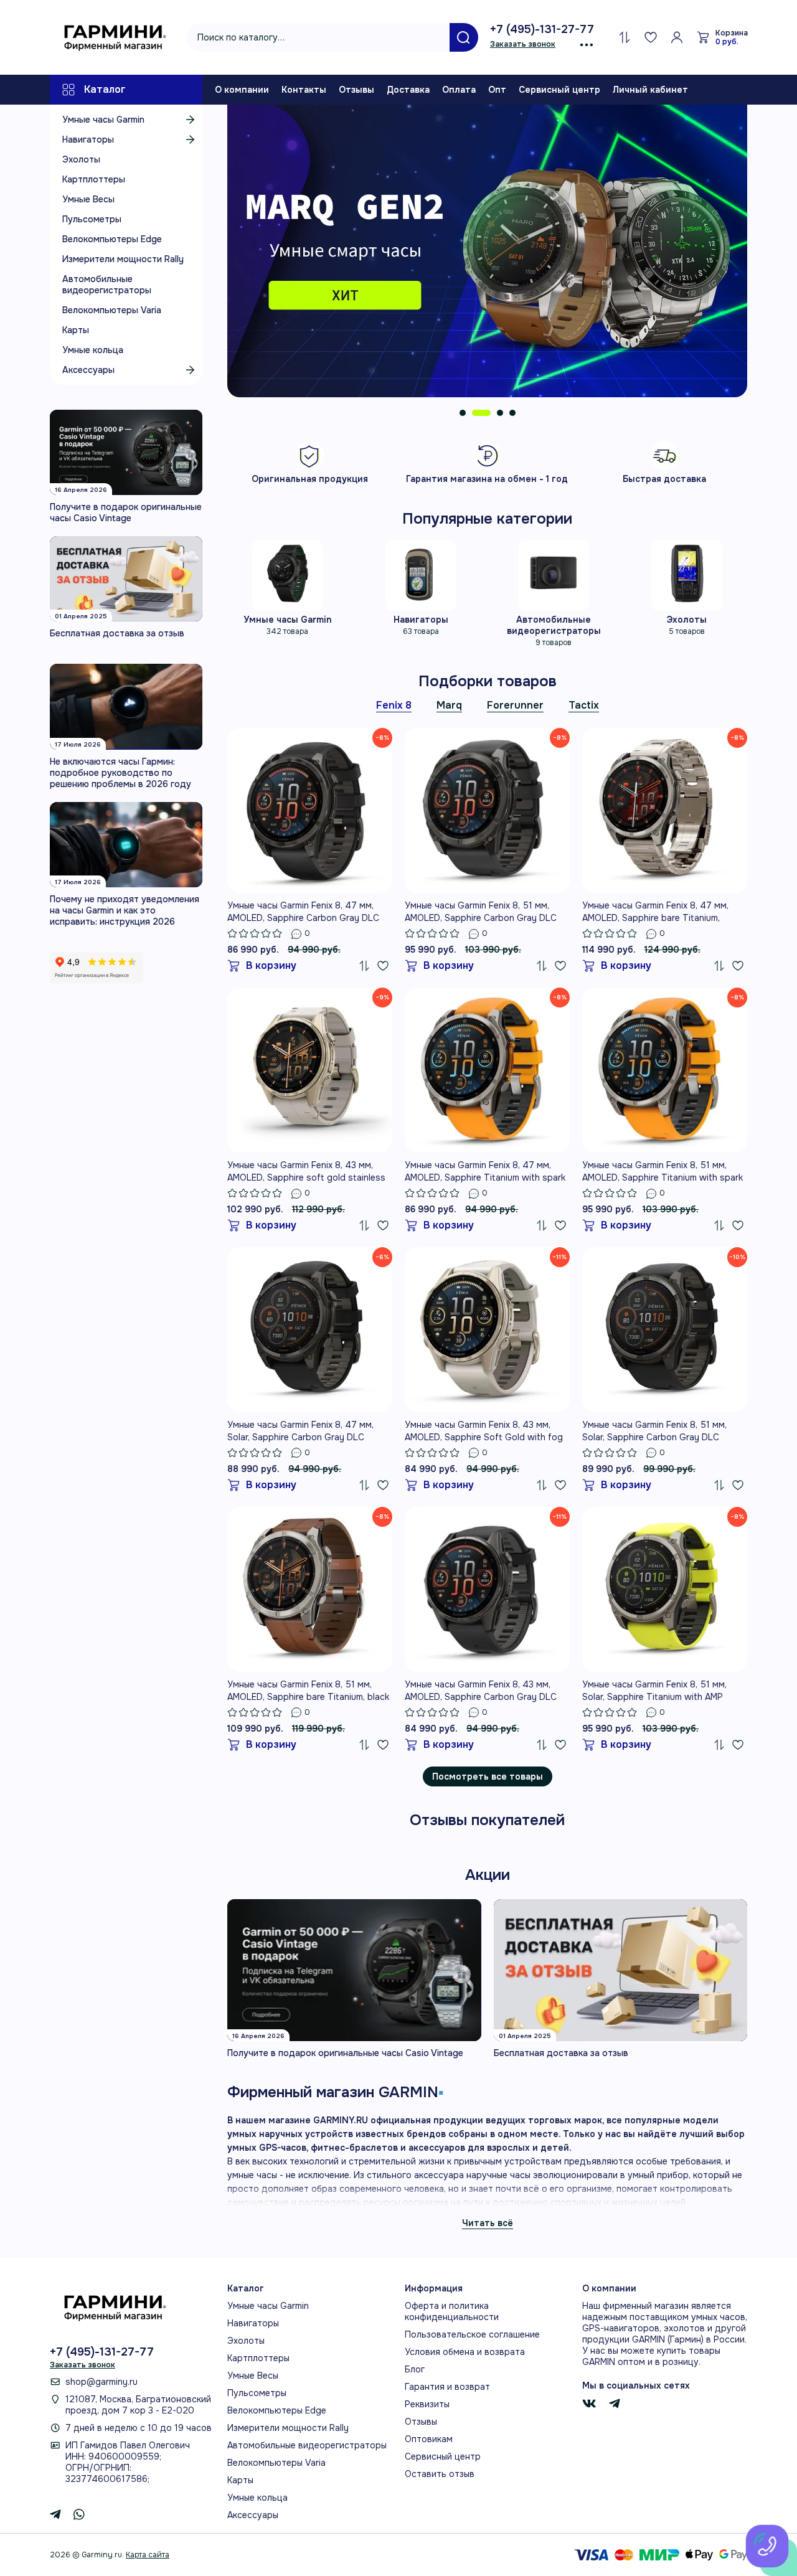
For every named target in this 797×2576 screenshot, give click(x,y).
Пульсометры (92, 219)
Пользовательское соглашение (472, 2334)
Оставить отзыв (440, 2474)
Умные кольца (93, 350)
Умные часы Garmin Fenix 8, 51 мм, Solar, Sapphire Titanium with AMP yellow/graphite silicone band (654, 1691)
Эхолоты (81, 159)
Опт (497, 90)
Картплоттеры (94, 179)
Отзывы (356, 90)
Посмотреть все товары (488, 1776)
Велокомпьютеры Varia (112, 310)
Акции (488, 1875)
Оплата (459, 90)
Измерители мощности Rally (123, 259)
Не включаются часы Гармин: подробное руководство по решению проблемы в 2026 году (120, 773)
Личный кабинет (650, 90)
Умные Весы (88, 199)
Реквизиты (427, 2404)
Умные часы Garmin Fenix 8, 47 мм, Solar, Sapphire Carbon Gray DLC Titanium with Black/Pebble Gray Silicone (300, 1431)
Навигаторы (88, 139)
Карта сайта (148, 2555)
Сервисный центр (559, 90)
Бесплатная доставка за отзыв (117, 633)
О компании (242, 90)
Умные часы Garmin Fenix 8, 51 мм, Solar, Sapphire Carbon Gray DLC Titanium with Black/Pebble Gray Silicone (654, 1431)
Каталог (105, 89)
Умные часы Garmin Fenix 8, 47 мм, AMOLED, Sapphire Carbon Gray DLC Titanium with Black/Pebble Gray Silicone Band (303, 912)
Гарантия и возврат (447, 2387)
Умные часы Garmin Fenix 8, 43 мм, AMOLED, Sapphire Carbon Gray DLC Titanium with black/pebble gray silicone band (481, 1691)
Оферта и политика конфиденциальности (452, 2311)
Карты (76, 330)
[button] (463, 413)
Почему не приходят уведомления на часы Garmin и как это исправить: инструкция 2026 (125, 910)
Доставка (408, 90)
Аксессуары (88, 370)
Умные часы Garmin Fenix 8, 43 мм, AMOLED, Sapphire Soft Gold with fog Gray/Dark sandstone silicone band (484, 1431)
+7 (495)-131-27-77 (542, 29)
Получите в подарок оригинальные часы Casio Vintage (126, 512)
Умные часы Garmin (103, 120)
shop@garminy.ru (101, 2382)
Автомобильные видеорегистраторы (107, 285)
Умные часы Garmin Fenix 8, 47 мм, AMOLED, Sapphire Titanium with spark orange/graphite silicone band (485, 1172)
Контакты (304, 90)
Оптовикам (429, 2439)
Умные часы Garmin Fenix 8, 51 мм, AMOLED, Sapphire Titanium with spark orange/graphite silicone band (663, 1172)
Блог (415, 2369)
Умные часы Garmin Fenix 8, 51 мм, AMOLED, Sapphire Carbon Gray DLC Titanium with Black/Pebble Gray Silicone (481, 912)
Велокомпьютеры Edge (112, 239)
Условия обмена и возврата (465, 2352)
